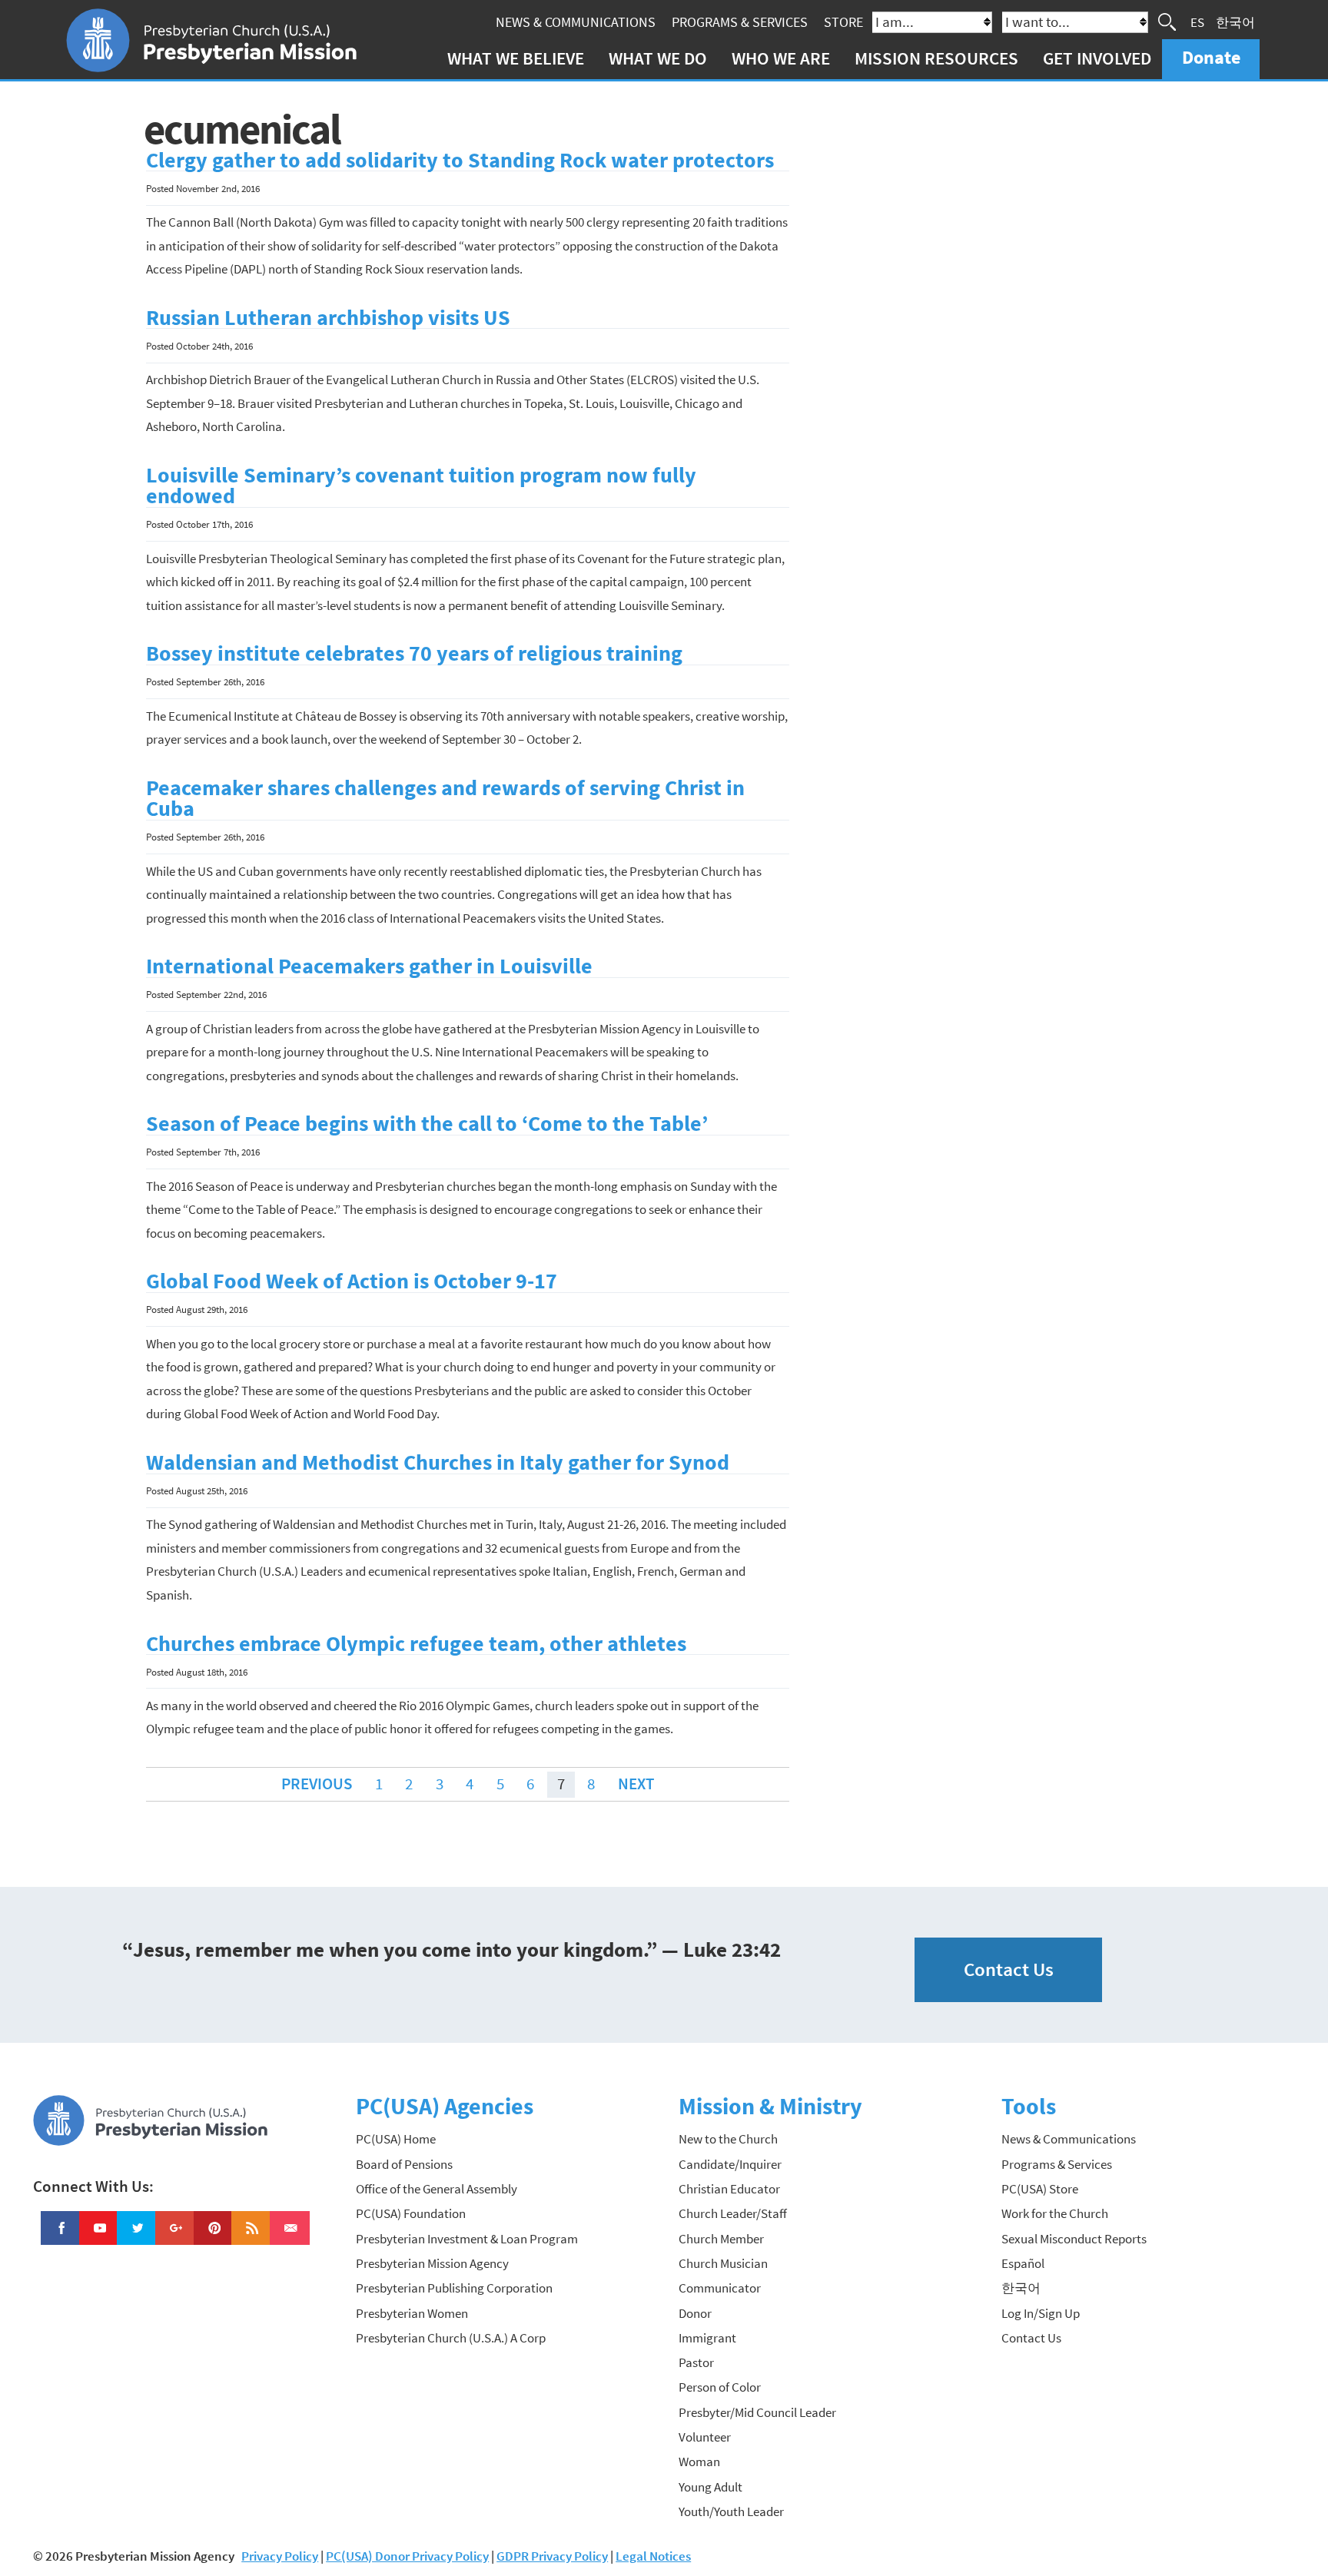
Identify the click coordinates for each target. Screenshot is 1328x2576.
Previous (317, 1784)
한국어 (1235, 22)
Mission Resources (936, 58)
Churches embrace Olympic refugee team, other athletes (416, 1644)
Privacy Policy (280, 2556)
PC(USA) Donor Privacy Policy (407, 2556)
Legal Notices (653, 2556)
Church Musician (723, 2263)
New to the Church (728, 2139)
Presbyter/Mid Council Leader (757, 2412)
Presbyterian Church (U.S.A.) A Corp (451, 2338)
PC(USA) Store (1040, 2189)
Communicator (720, 2288)
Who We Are (781, 58)
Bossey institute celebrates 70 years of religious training (414, 653)
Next (636, 1784)
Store (843, 22)
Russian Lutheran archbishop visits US (328, 318)
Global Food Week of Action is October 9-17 (352, 1281)
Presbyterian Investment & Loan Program (467, 2239)
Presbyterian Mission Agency (432, 2263)
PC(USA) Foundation (411, 2213)
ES (1197, 22)
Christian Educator (729, 2189)
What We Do (658, 58)
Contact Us (1009, 1969)
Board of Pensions (404, 2164)
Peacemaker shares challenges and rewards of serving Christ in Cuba (445, 799)
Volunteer (705, 2437)
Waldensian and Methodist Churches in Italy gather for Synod (438, 1462)
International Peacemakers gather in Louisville (369, 966)
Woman (699, 2462)
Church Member (721, 2239)
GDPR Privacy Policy (552, 2556)
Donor (695, 2313)
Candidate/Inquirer (730, 2164)
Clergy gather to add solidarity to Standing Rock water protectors (460, 160)
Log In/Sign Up (1041, 2313)
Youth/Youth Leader (731, 2511)
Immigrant (707, 2338)
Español (1023, 2263)
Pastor (696, 2362)
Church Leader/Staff (733, 2213)
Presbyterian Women (412, 2313)
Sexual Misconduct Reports (1074, 2239)
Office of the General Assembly (437, 2189)
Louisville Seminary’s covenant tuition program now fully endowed (421, 486)
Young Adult (710, 2487)
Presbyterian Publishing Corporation (454, 2288)
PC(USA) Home (396, 2139)
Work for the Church (1055, 2213)
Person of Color (720, 2387)
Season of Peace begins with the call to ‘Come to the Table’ (427, 1124)
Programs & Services (740, 22)
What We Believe (516, 58)
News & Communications (576, 22)
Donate (1211, 57)
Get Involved (1097, 58)
